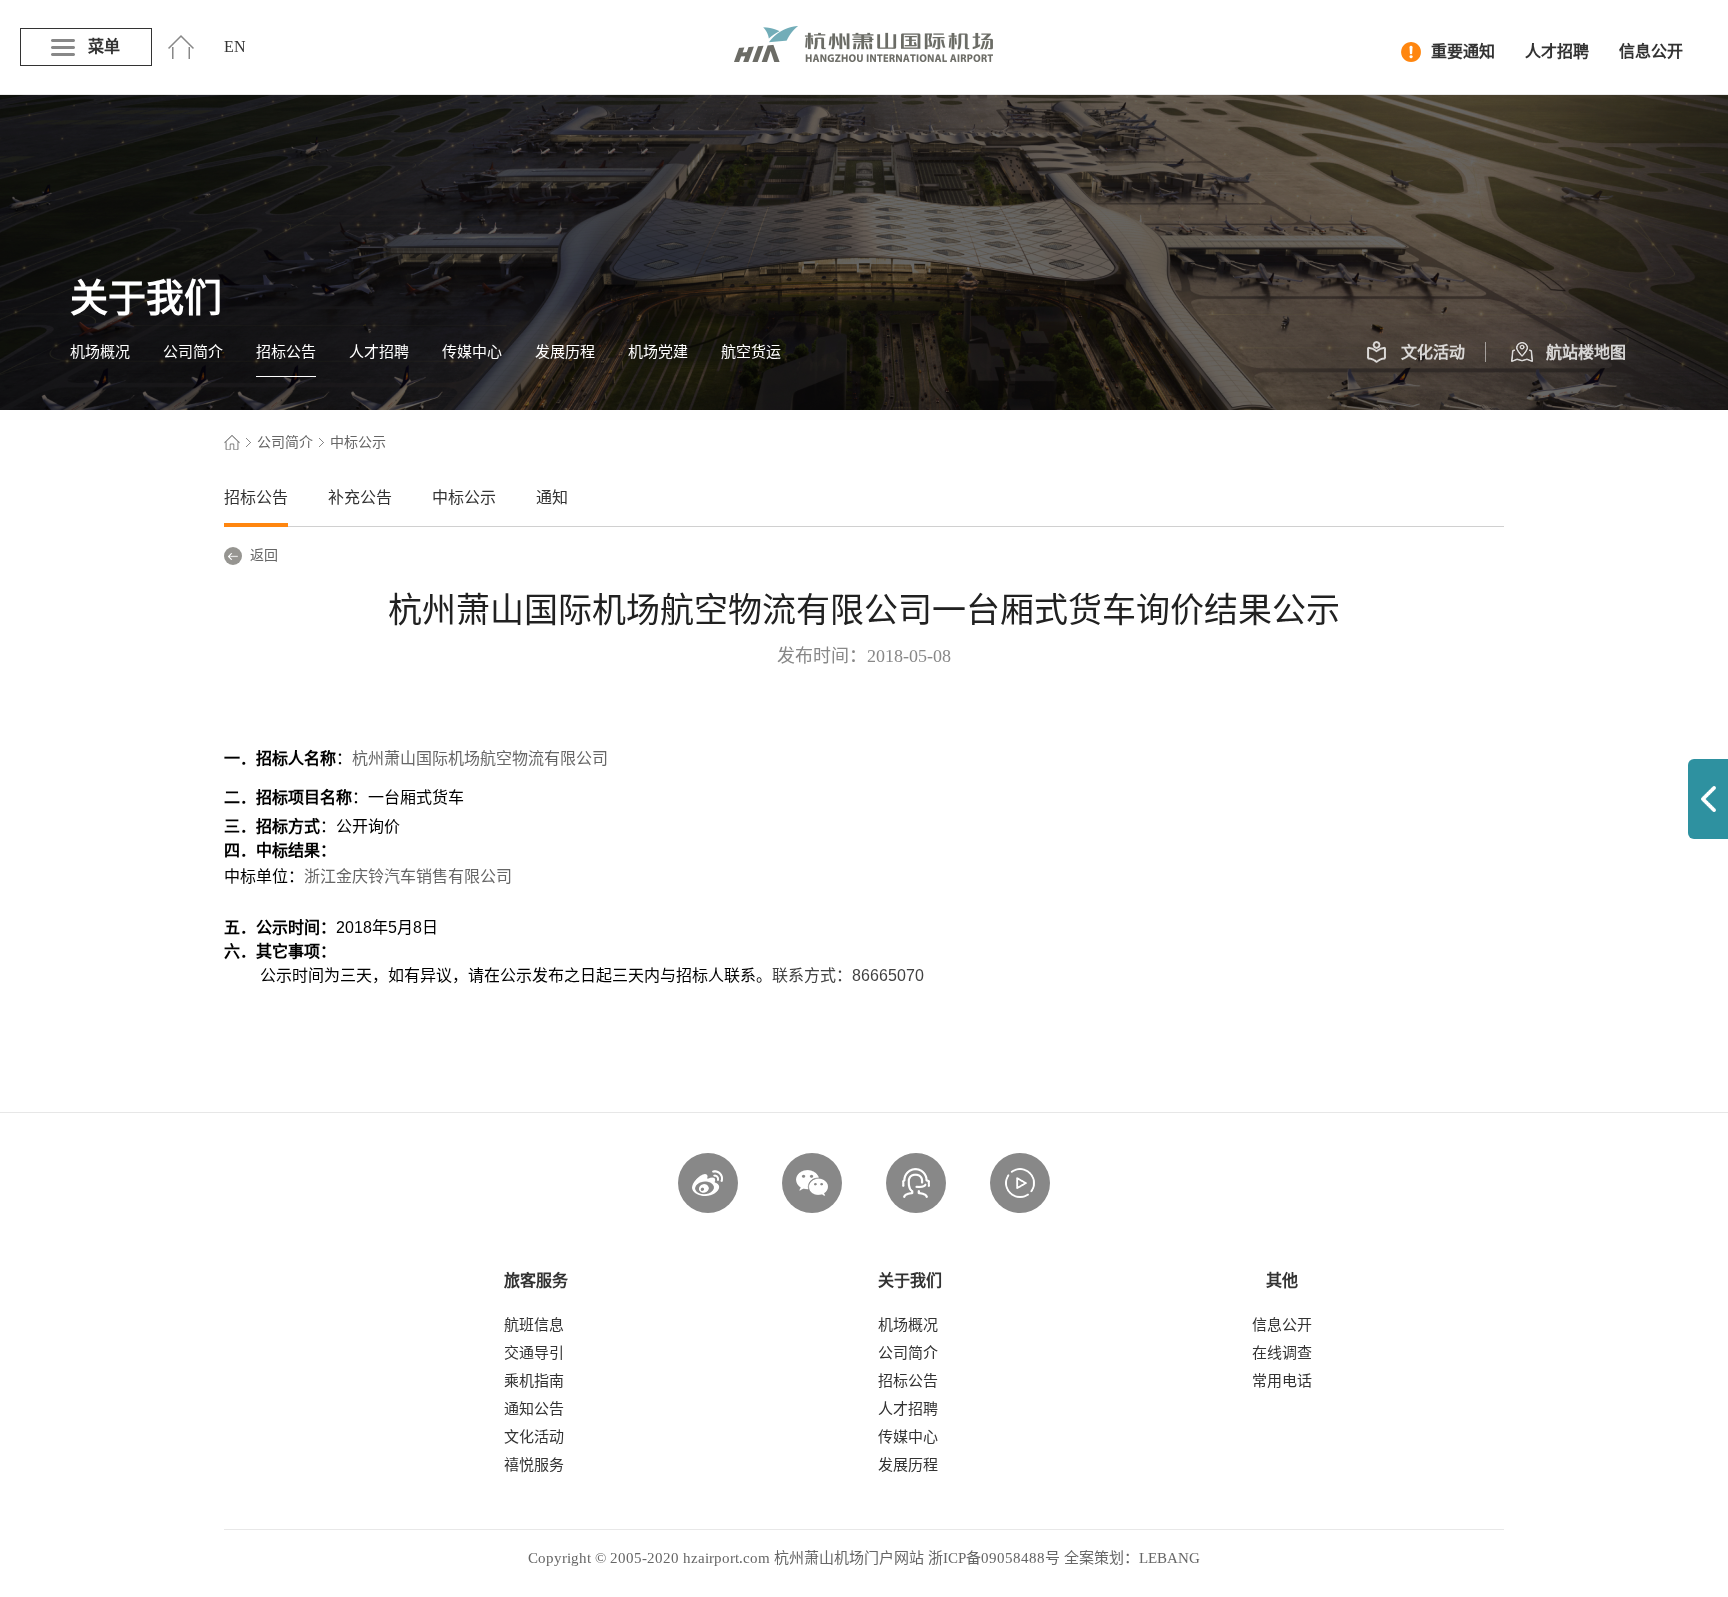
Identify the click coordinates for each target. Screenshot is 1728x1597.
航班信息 (534, 1325)
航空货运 (751, 352)
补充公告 (360, 497)
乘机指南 (534, 1381)
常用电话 (1282, 1381)
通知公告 (534, 1409)
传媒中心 (472, 352)
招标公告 (286, 352)
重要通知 (1463, 51)
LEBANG (1169, 1558)
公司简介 (193, 352)
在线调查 (1282, 1353)
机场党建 (658, 352)
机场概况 (100, 352)
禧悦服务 (534, 1465)
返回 (264, 555)
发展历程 (565, 352)
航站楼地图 (1586, 352)
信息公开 (1651, 51)
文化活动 (1433, 352)
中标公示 (464, 497)
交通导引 (534, 1353)
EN (235, 46)
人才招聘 (1557, 51)
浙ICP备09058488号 (994, 1558)
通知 (552, 497)
